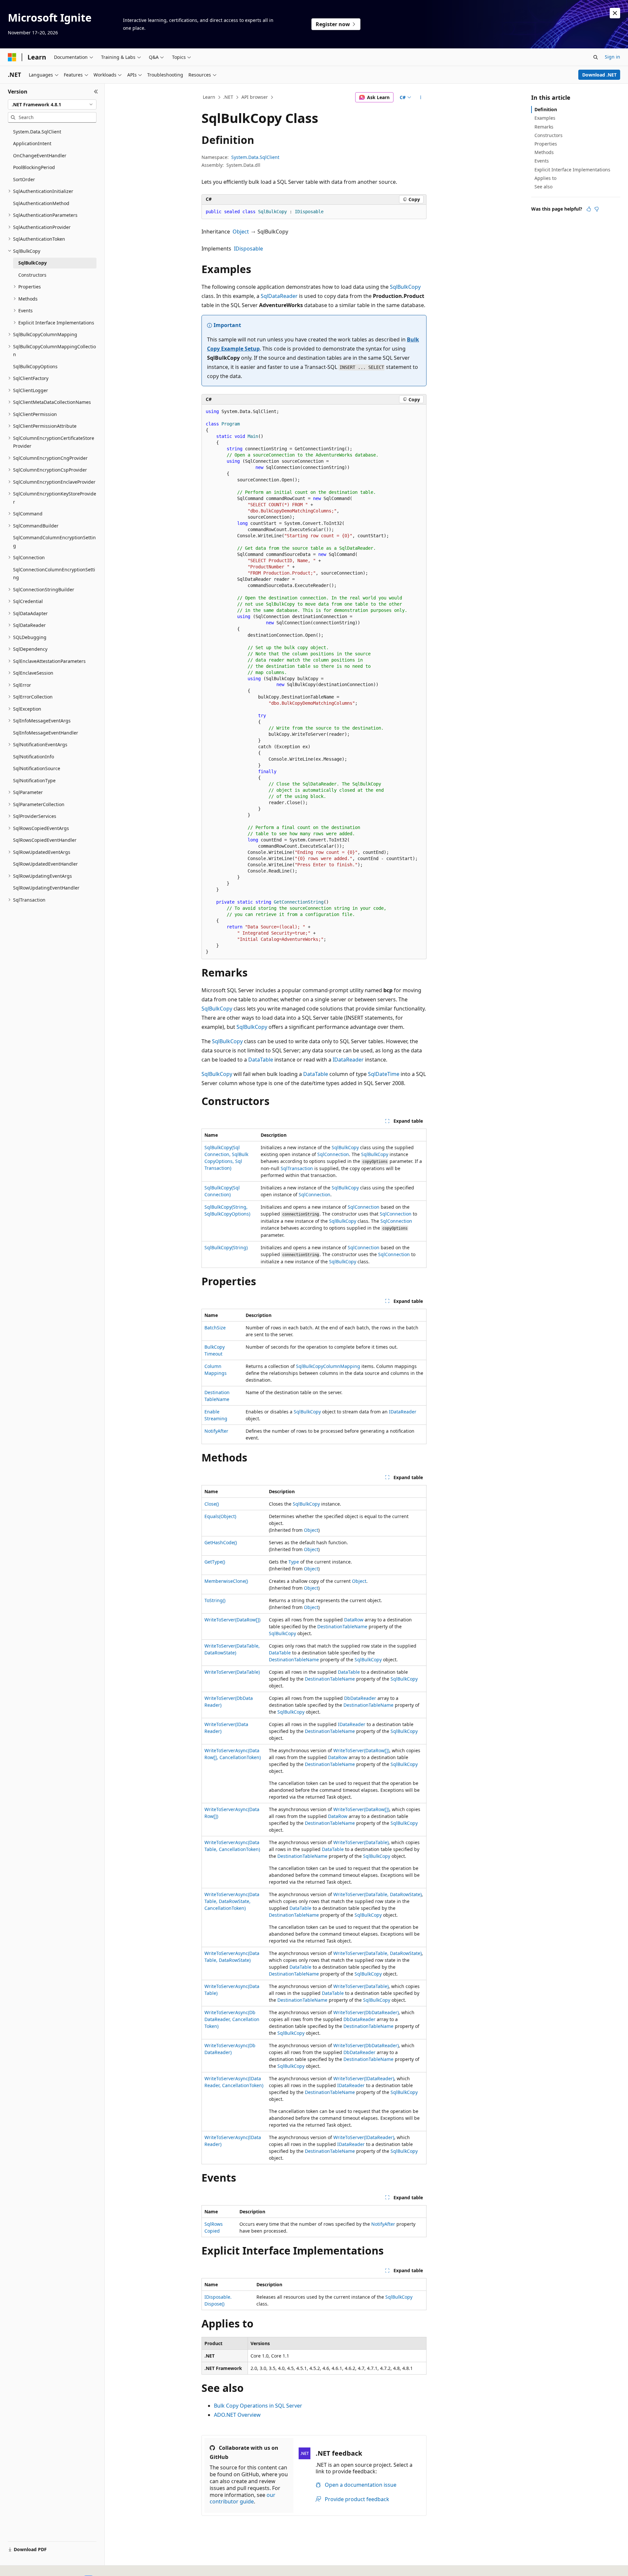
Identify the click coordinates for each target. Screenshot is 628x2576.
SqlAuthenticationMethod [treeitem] (41, 203)
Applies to (545, 178)
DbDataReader (360, 1698)
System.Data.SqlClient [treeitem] (37, 132)
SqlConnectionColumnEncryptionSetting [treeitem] (54, 574)
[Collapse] (96, 92)
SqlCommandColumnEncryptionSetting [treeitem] (54, 542)
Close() (212, 1504)
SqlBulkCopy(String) (226, 1247)
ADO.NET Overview (237, 2415)
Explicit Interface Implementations (572, 170)
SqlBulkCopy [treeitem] (33, 263)
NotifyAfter (216, 1431)
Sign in (612, 57)
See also (543, 187)
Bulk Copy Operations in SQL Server (258, 2406)
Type (294, 1562)
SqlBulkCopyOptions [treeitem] (35, 366)
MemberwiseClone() (226, 1581)
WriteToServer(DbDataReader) (366, 2012)
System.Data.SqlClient (255, 157)
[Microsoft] (12, 57)
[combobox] (52, 105)
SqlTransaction (297, 1168)
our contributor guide (243, 2498)
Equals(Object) (220, 1516)
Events (542, 161)
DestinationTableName (342, 1626)
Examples (545, 118)
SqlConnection (333, 1154)
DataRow (354, 1620)
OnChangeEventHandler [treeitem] (40, 156)
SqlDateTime (384, 1074)
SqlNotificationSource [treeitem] (37, 768)
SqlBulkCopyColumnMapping (328, 1366)
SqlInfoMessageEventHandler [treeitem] (46, 733)
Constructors (549, 135)
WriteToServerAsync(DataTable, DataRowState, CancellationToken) (232, 1901)
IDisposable (248, 249)
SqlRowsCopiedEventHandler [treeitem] (45, 840)
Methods (544, 152)
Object (241, 232)
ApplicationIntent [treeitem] (32, 143)
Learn (209, 97)
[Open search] (596, 57)
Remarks (544, 127)
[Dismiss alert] (615, 13)
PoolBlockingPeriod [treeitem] (34, 167)
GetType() (215, 1562)
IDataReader (348, 1060)
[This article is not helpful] (597, 209)
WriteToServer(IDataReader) (364, 2078)
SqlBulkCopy (405, 287)
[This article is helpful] (589, 209)
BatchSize (215, 1328)
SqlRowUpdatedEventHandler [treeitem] (45, 864)
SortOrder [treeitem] (24, 179)
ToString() (215, 1600)
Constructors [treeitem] (32, 275)
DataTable (261, 1060)
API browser (255, 97)
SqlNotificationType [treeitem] (34, 780)
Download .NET (599, 75)
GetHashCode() (221, 1542)
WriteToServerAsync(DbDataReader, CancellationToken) (232, 2019)
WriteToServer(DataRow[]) (232, 1620)
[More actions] (421, 97)
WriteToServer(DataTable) (232, 1672)
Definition (546, 109)
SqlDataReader (279, 296)
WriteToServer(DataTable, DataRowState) (377, 1894)
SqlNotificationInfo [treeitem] (34, 757)
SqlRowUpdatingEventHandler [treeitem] (46, 888)
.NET (228, 97)
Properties (546, 144)
